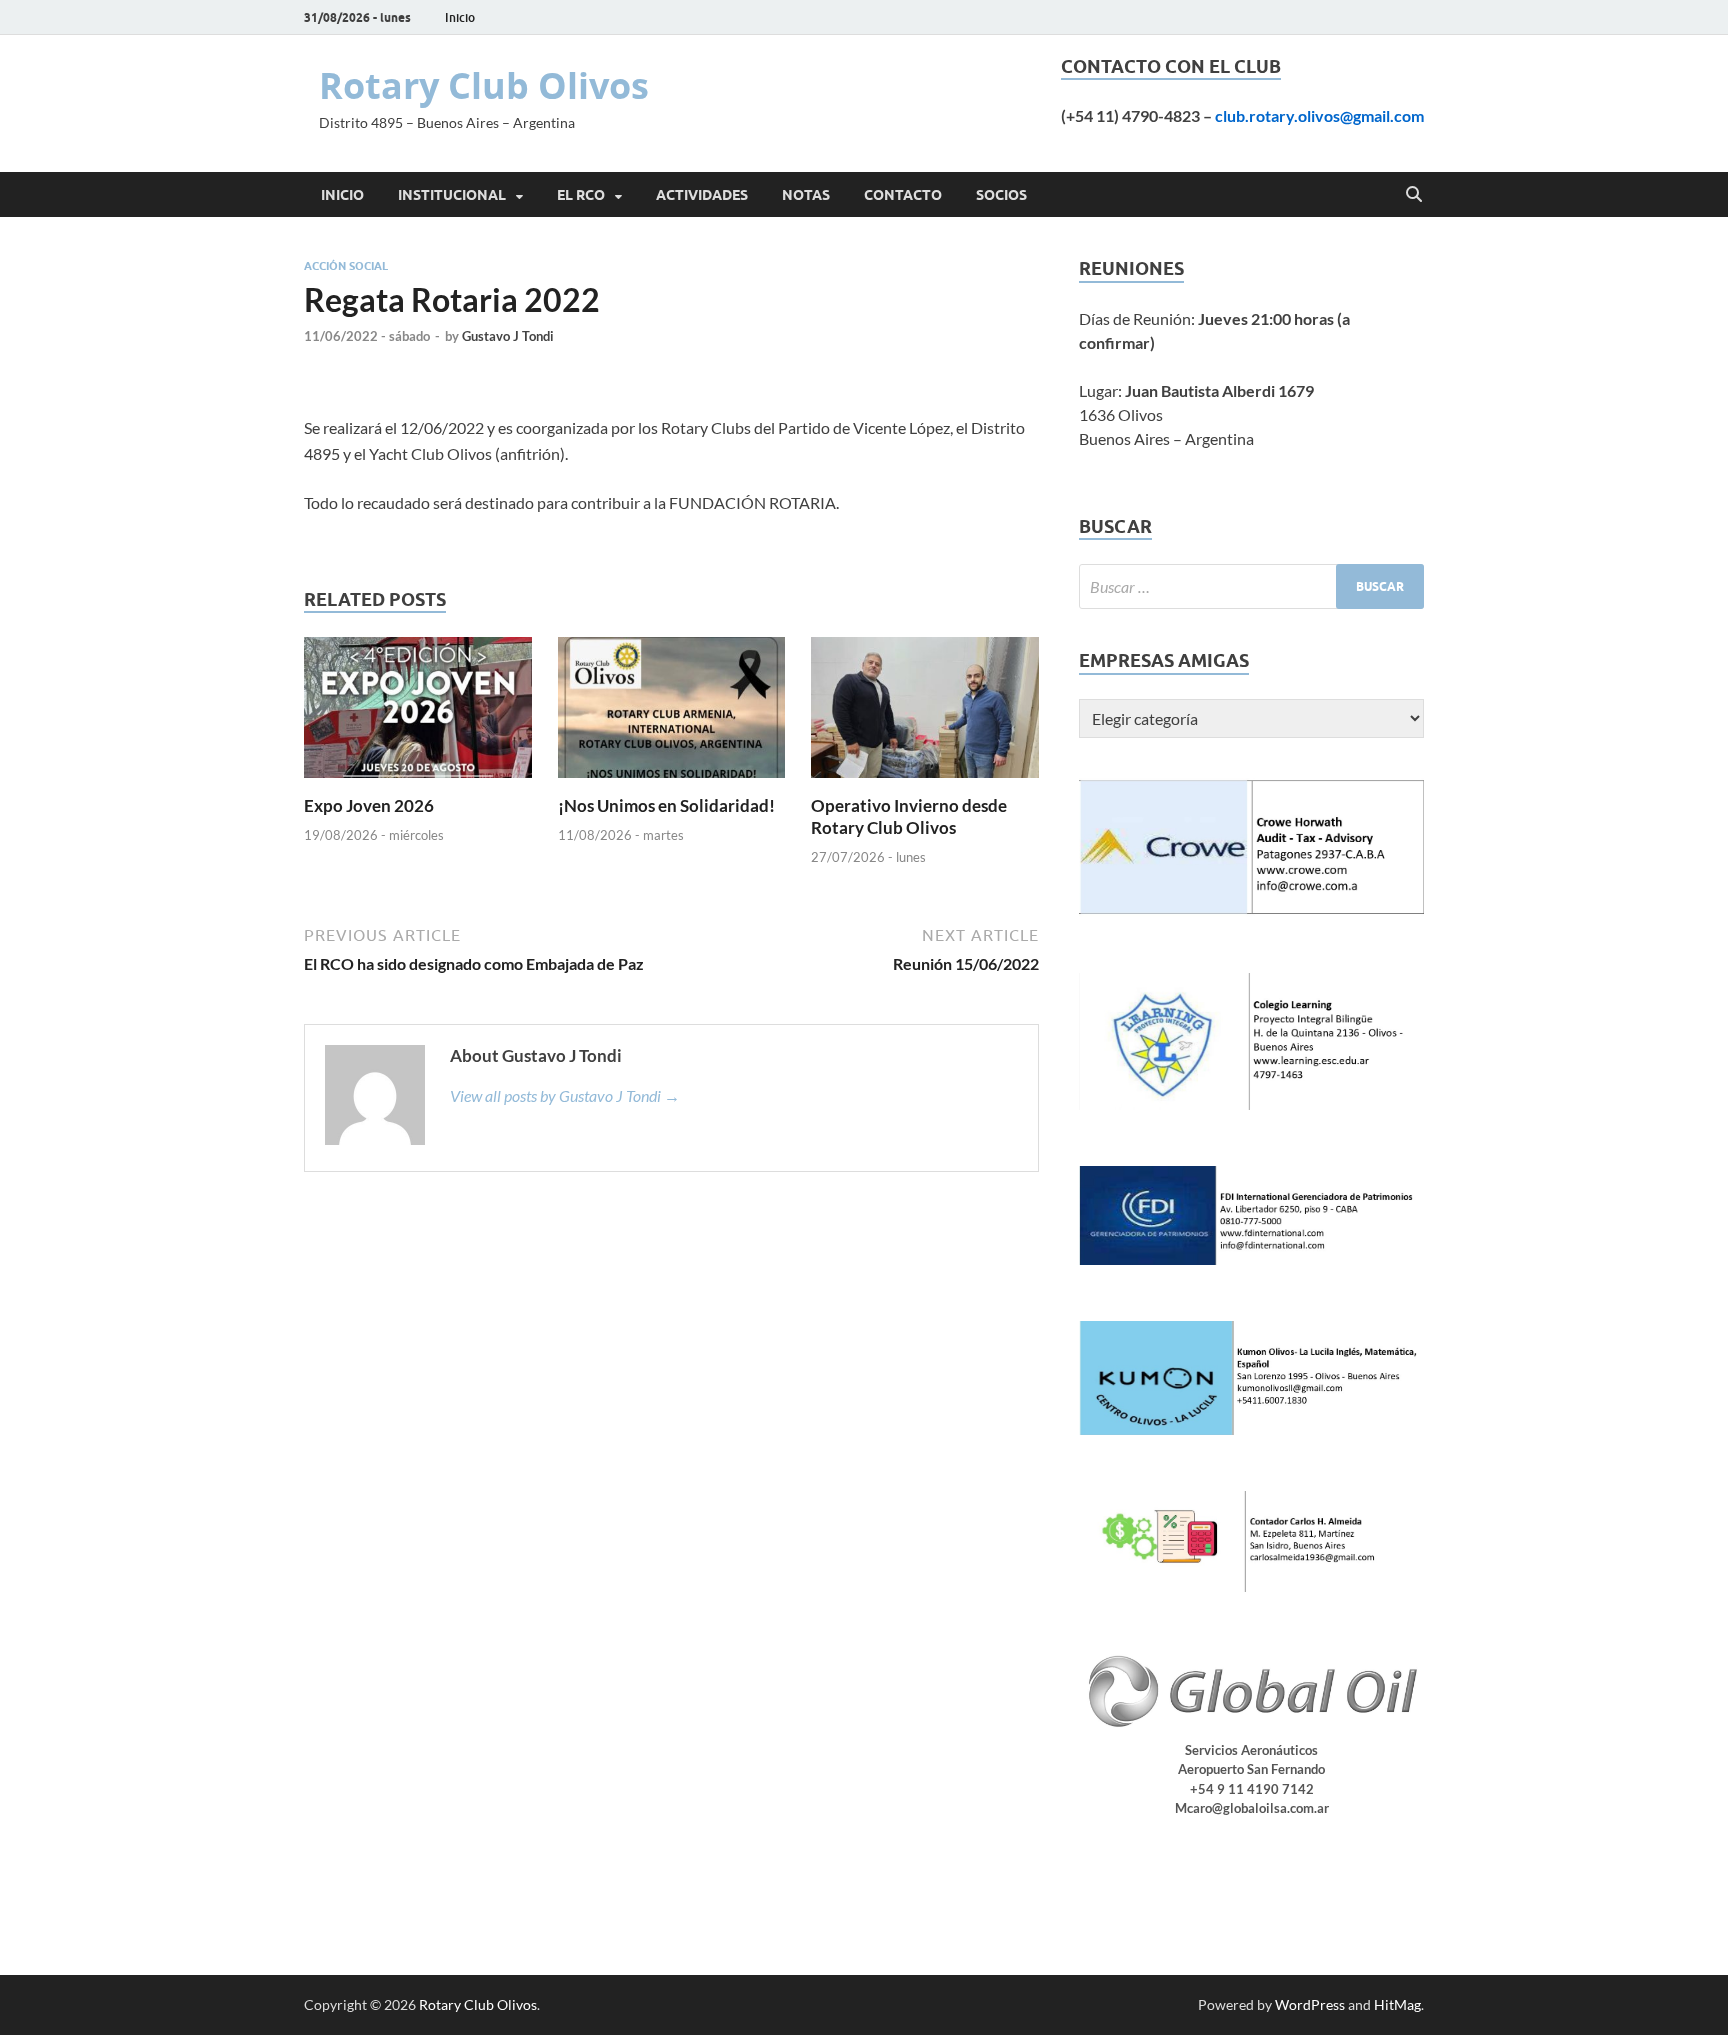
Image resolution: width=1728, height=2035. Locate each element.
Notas (806, 195)
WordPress (1310, 2004)
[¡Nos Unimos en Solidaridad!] (672, 713)
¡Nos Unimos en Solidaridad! (666, 805)
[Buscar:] (1251, 586)
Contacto (903, 195)
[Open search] (1414, 195)
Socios (1001, 195)
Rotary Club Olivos (484, 85)
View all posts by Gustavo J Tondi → (565, 1095)
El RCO (581, 195)
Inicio (460, 17)
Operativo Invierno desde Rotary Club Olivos (909, 816)
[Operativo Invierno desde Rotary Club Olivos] (925, 713)
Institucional (452, 195)
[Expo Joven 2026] (418, 713)
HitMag (1397, 2004)
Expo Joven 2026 (369, 805)
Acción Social (346, 266)
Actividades (702, 195)
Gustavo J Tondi (508, 336)
